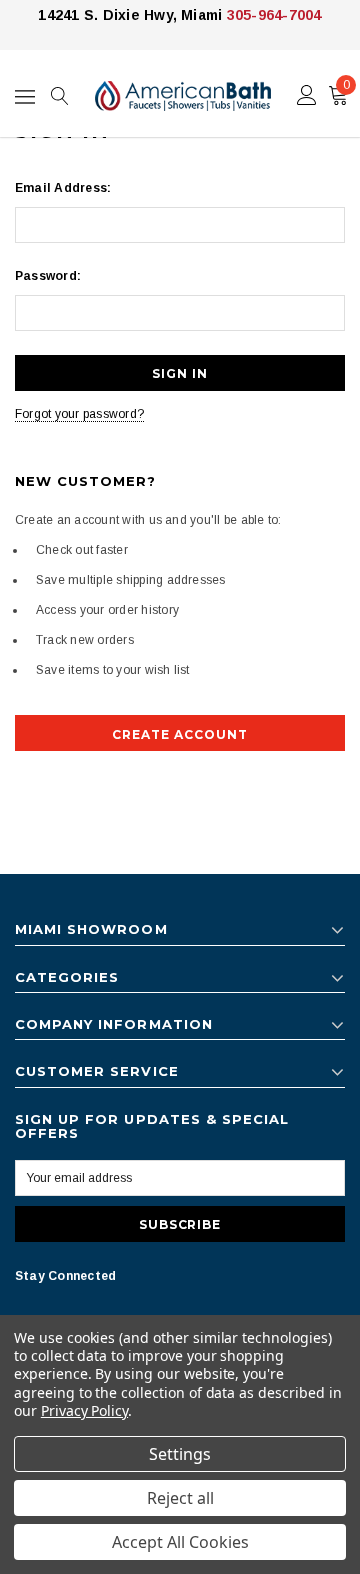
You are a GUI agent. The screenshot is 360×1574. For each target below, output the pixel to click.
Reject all (180, 1498)
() (346, 85)
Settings (180, 1454)
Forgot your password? (79, 414)
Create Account (179, 734)
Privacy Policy (84, 1410)
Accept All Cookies (180, 1542)
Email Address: (63, 188)
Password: (48, 276)
